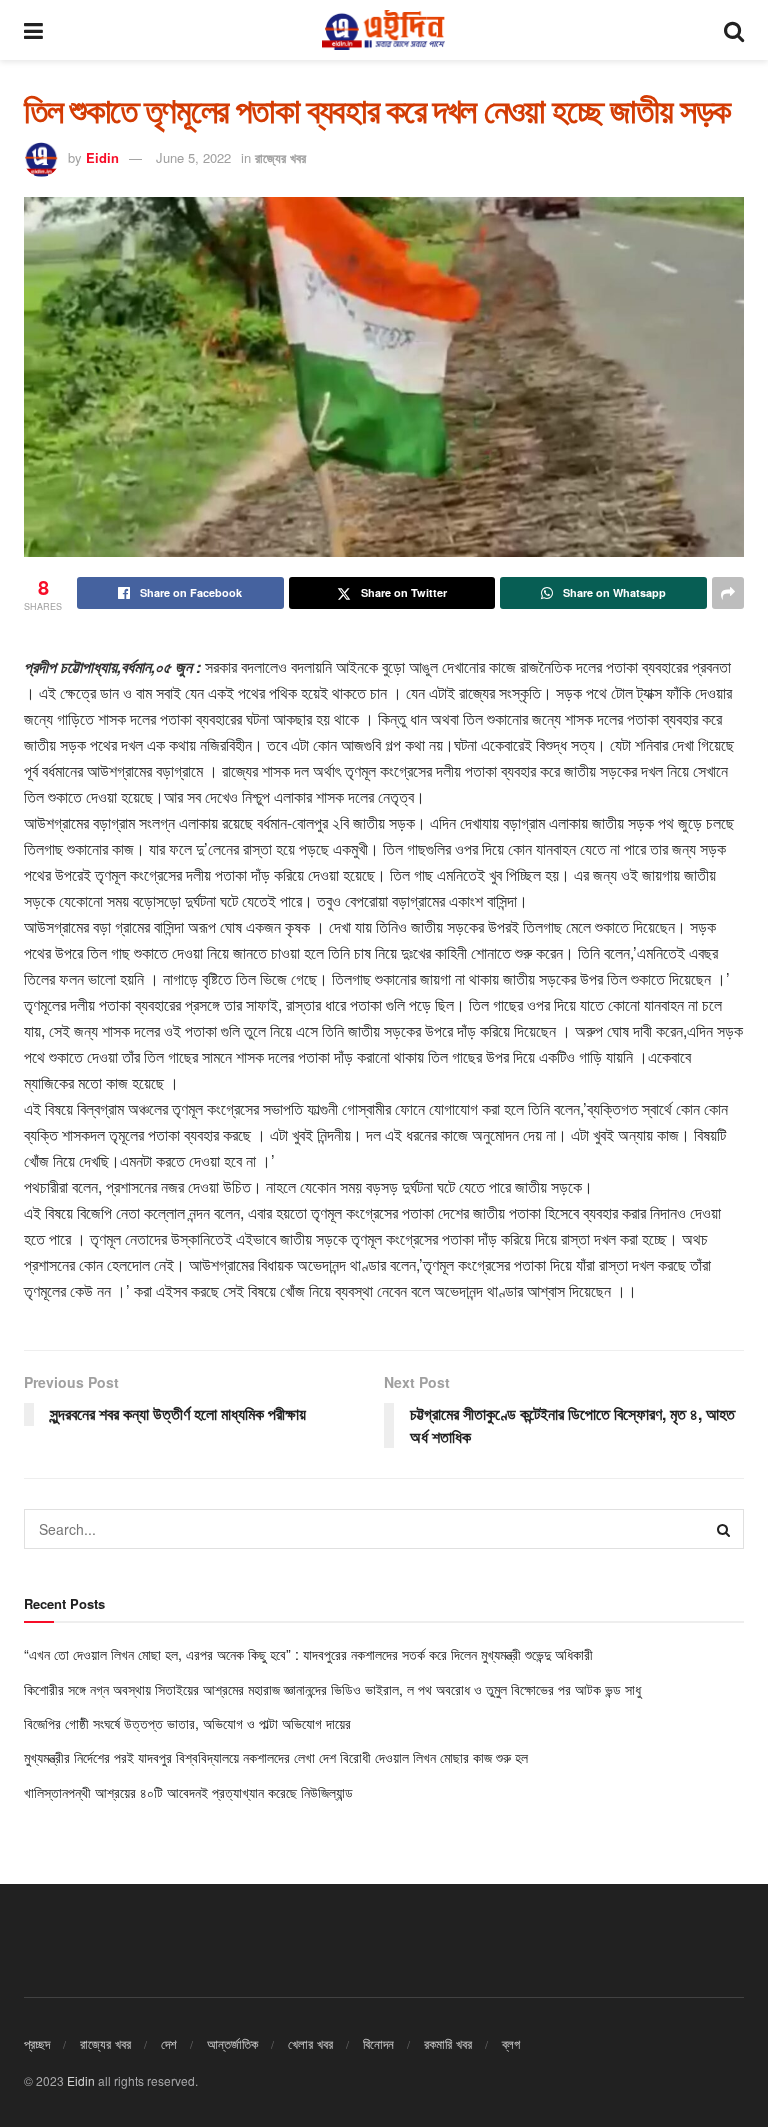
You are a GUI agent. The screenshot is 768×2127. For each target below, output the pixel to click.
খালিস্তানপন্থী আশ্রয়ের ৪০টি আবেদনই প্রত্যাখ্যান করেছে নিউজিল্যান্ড (190, 1792)
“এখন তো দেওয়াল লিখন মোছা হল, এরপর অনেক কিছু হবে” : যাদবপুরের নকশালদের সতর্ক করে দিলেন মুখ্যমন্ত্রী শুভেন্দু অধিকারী (308, 1654)
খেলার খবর (310, 2043)
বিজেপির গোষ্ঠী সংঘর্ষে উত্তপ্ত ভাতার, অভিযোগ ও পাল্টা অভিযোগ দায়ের (189, 1723)
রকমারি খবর (448, 2043)
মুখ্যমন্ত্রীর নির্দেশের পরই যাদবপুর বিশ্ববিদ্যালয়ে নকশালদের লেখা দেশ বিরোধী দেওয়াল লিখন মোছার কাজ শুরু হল (276, 1757)
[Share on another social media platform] (728, 593)
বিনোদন (378, 2043)
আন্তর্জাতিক (232, 2043)
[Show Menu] (33, 30)
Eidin (102, 157)
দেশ (169, 2043)
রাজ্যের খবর (280, 157)
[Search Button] (734, 30)
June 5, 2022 (193, 157)
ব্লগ (511, 2043)
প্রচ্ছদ (37, 2043)
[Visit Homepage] (383, 30)
